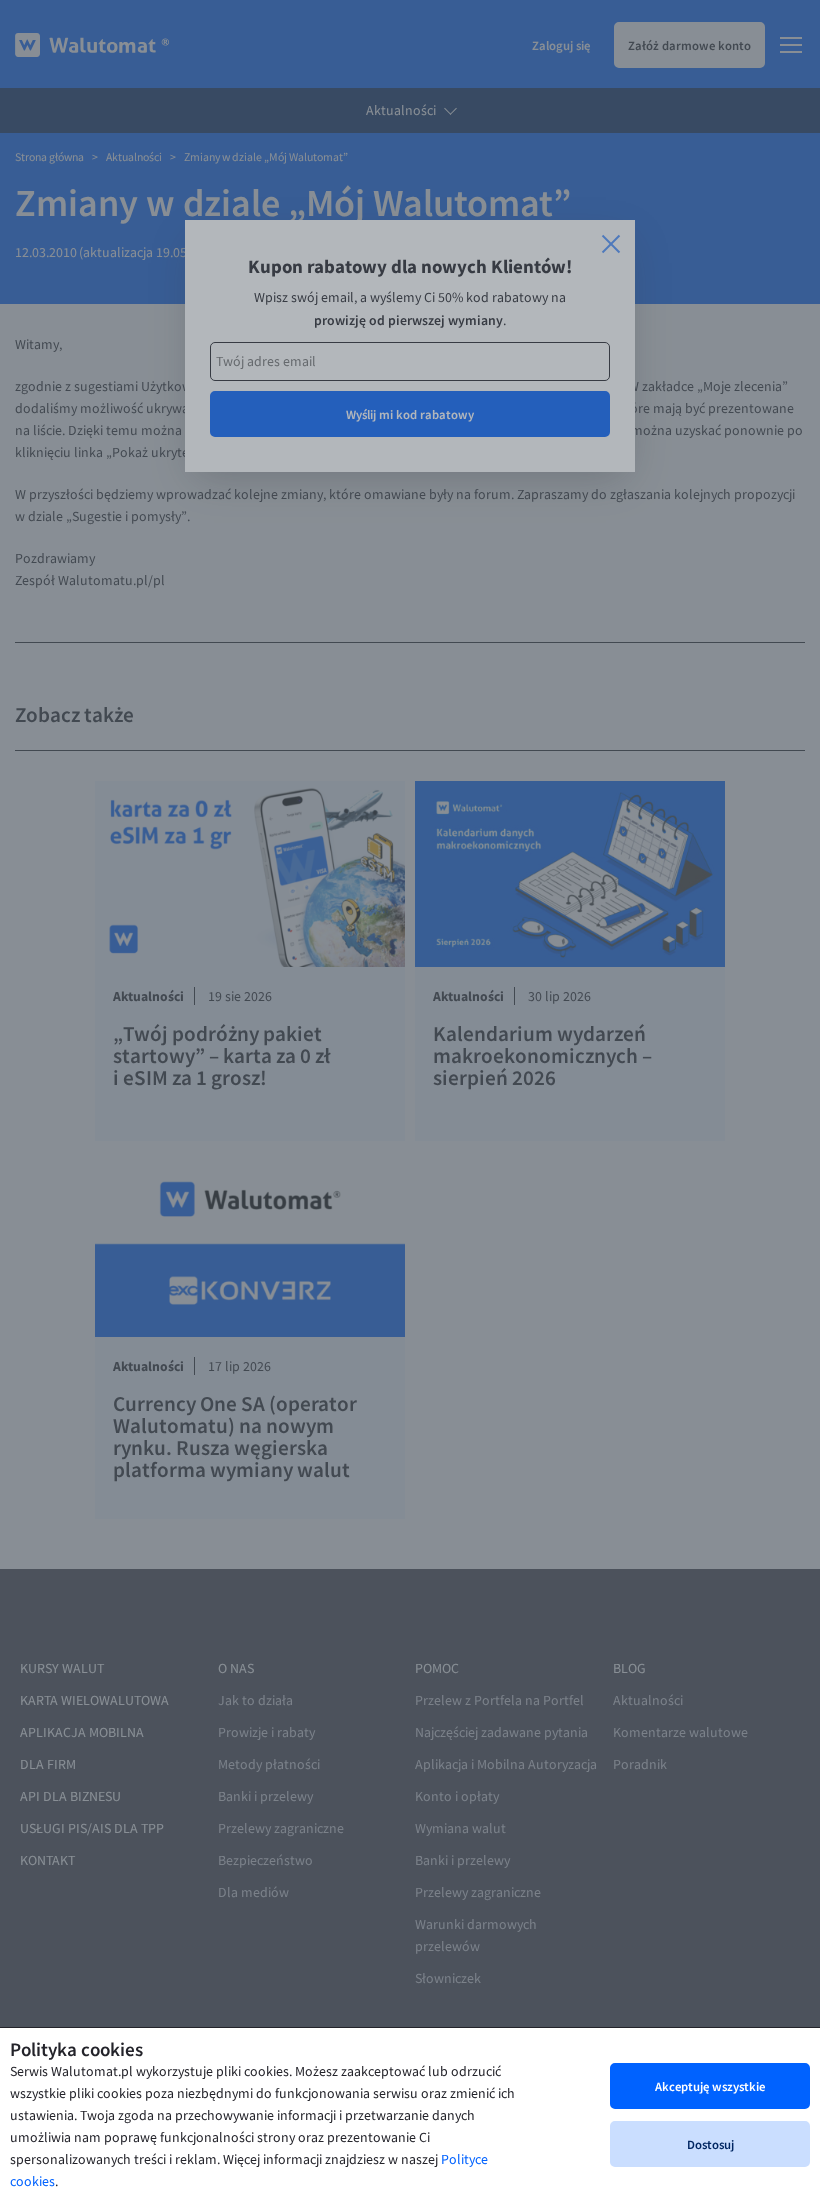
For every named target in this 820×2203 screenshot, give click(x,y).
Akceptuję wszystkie (710, 2086)
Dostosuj (710, 2144)
